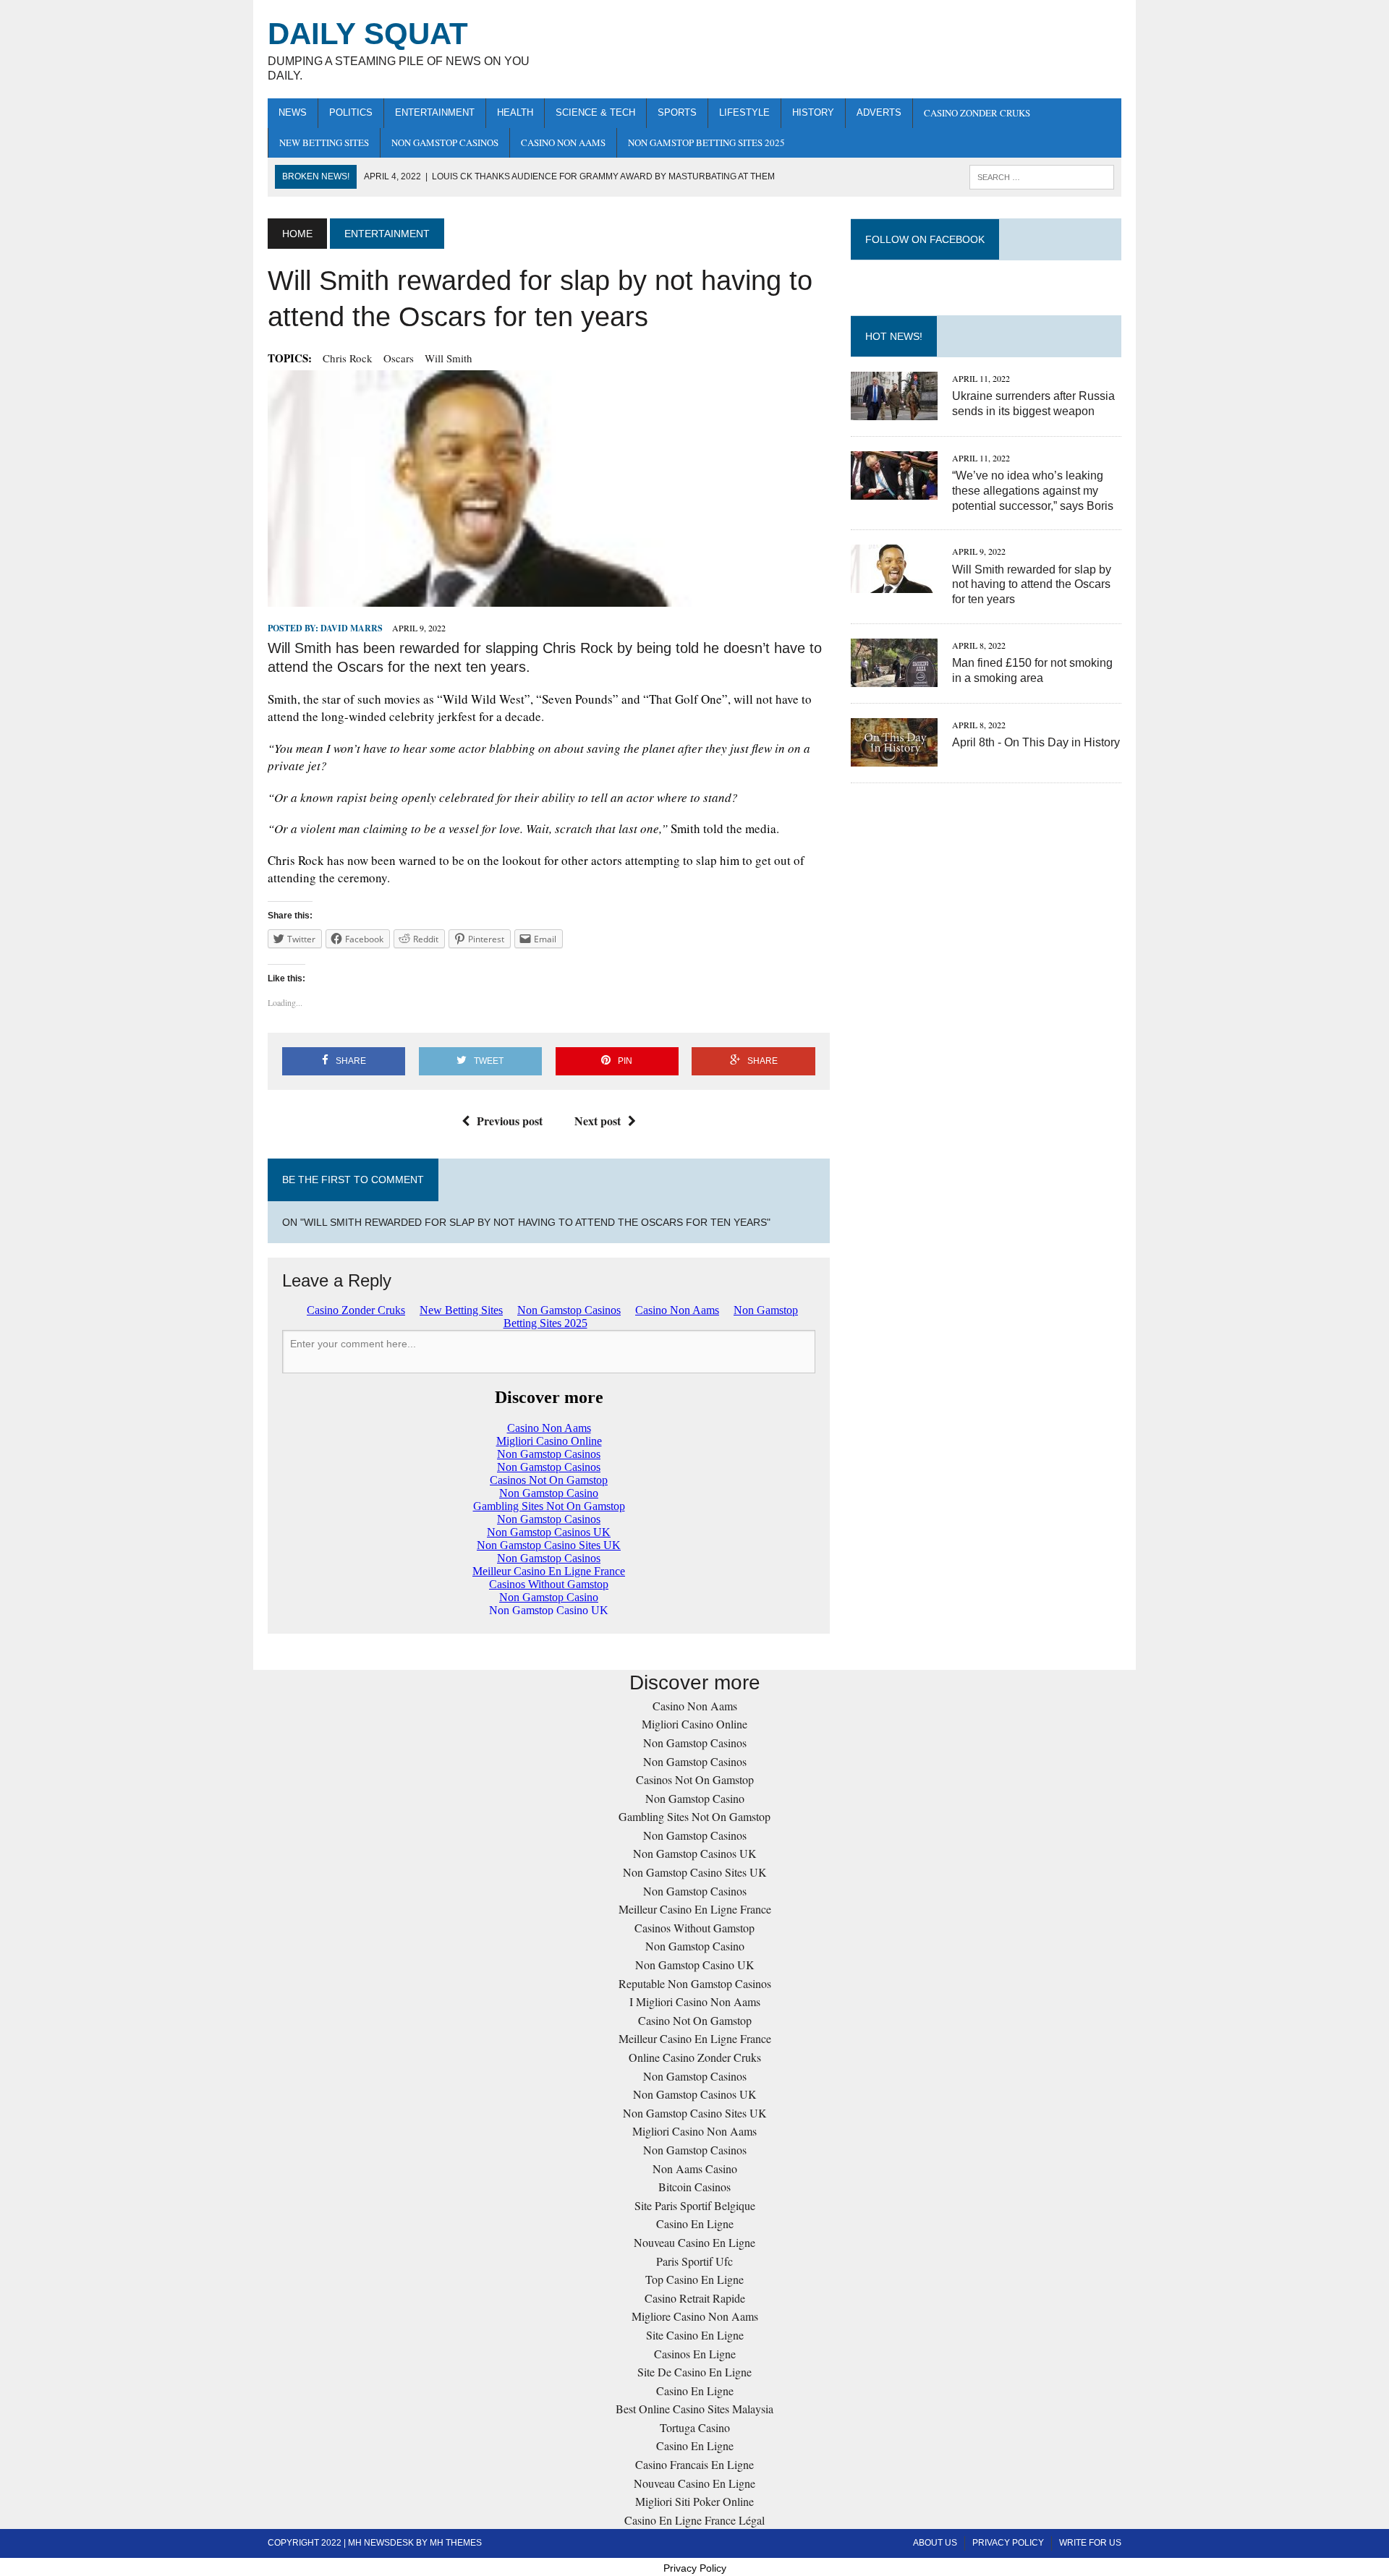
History (813, 112)
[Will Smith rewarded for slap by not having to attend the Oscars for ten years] (894, 584)
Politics (351, 112)
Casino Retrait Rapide (695, 2298)
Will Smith (449, 358)
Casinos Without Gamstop (694, 1928)
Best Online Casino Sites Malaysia (694, 2409)
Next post (598, 1121)
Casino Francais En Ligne (694, 2464)
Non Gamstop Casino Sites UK (695, 1872)
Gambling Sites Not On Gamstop (694, 1816)
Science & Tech (595, 112)
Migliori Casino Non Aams (694, 2131)
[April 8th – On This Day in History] (894, 757)
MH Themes (456, 2543)
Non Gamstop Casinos (445, 142)
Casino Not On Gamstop (695, 2020)
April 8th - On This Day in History (1036, 742)
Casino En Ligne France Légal (694, 2520)
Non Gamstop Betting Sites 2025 (706, 142)
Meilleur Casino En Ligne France (695, 1909)
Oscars (399, 358)
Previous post (510, 1121)
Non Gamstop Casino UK (695, 1965)
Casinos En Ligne (695, 2354)
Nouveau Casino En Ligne (694, 2242)
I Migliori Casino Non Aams (695, 2001)
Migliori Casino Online (694, 1724)
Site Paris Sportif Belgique (695, 2205)
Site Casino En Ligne (695, 2335)
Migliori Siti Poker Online (694, 2501)
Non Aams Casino (695, 2168)
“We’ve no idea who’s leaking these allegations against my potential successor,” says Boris (1033, 491)
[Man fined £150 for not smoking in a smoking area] (894, 677)
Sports (677, 112)
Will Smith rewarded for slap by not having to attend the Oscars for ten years (1032, 585)
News (293, 112)
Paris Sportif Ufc (694, 2261)
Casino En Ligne (695, 2223)
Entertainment (435, 112)
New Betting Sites (324, 142)
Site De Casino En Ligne (694, 2372)
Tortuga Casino (695, 2427)
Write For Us (1090, 2543)
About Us (935, 2543)
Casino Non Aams (563, 142)
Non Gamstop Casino (695, 1798)
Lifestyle (744, 112)
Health (515, 112)
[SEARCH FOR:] (1042, 176)
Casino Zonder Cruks (977, 113)
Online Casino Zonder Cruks (695, 2057)
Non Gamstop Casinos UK (695, 1853)
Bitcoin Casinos (694, 2187)
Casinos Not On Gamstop (695, 1779)
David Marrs (352, 628)
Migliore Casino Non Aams (695, 2316)
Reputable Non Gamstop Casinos (695, 1983)
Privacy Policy (1008, 2543)
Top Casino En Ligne (694, 2279)
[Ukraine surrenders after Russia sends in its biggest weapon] (894, 410)
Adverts (879, 112)
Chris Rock (348, 358)
